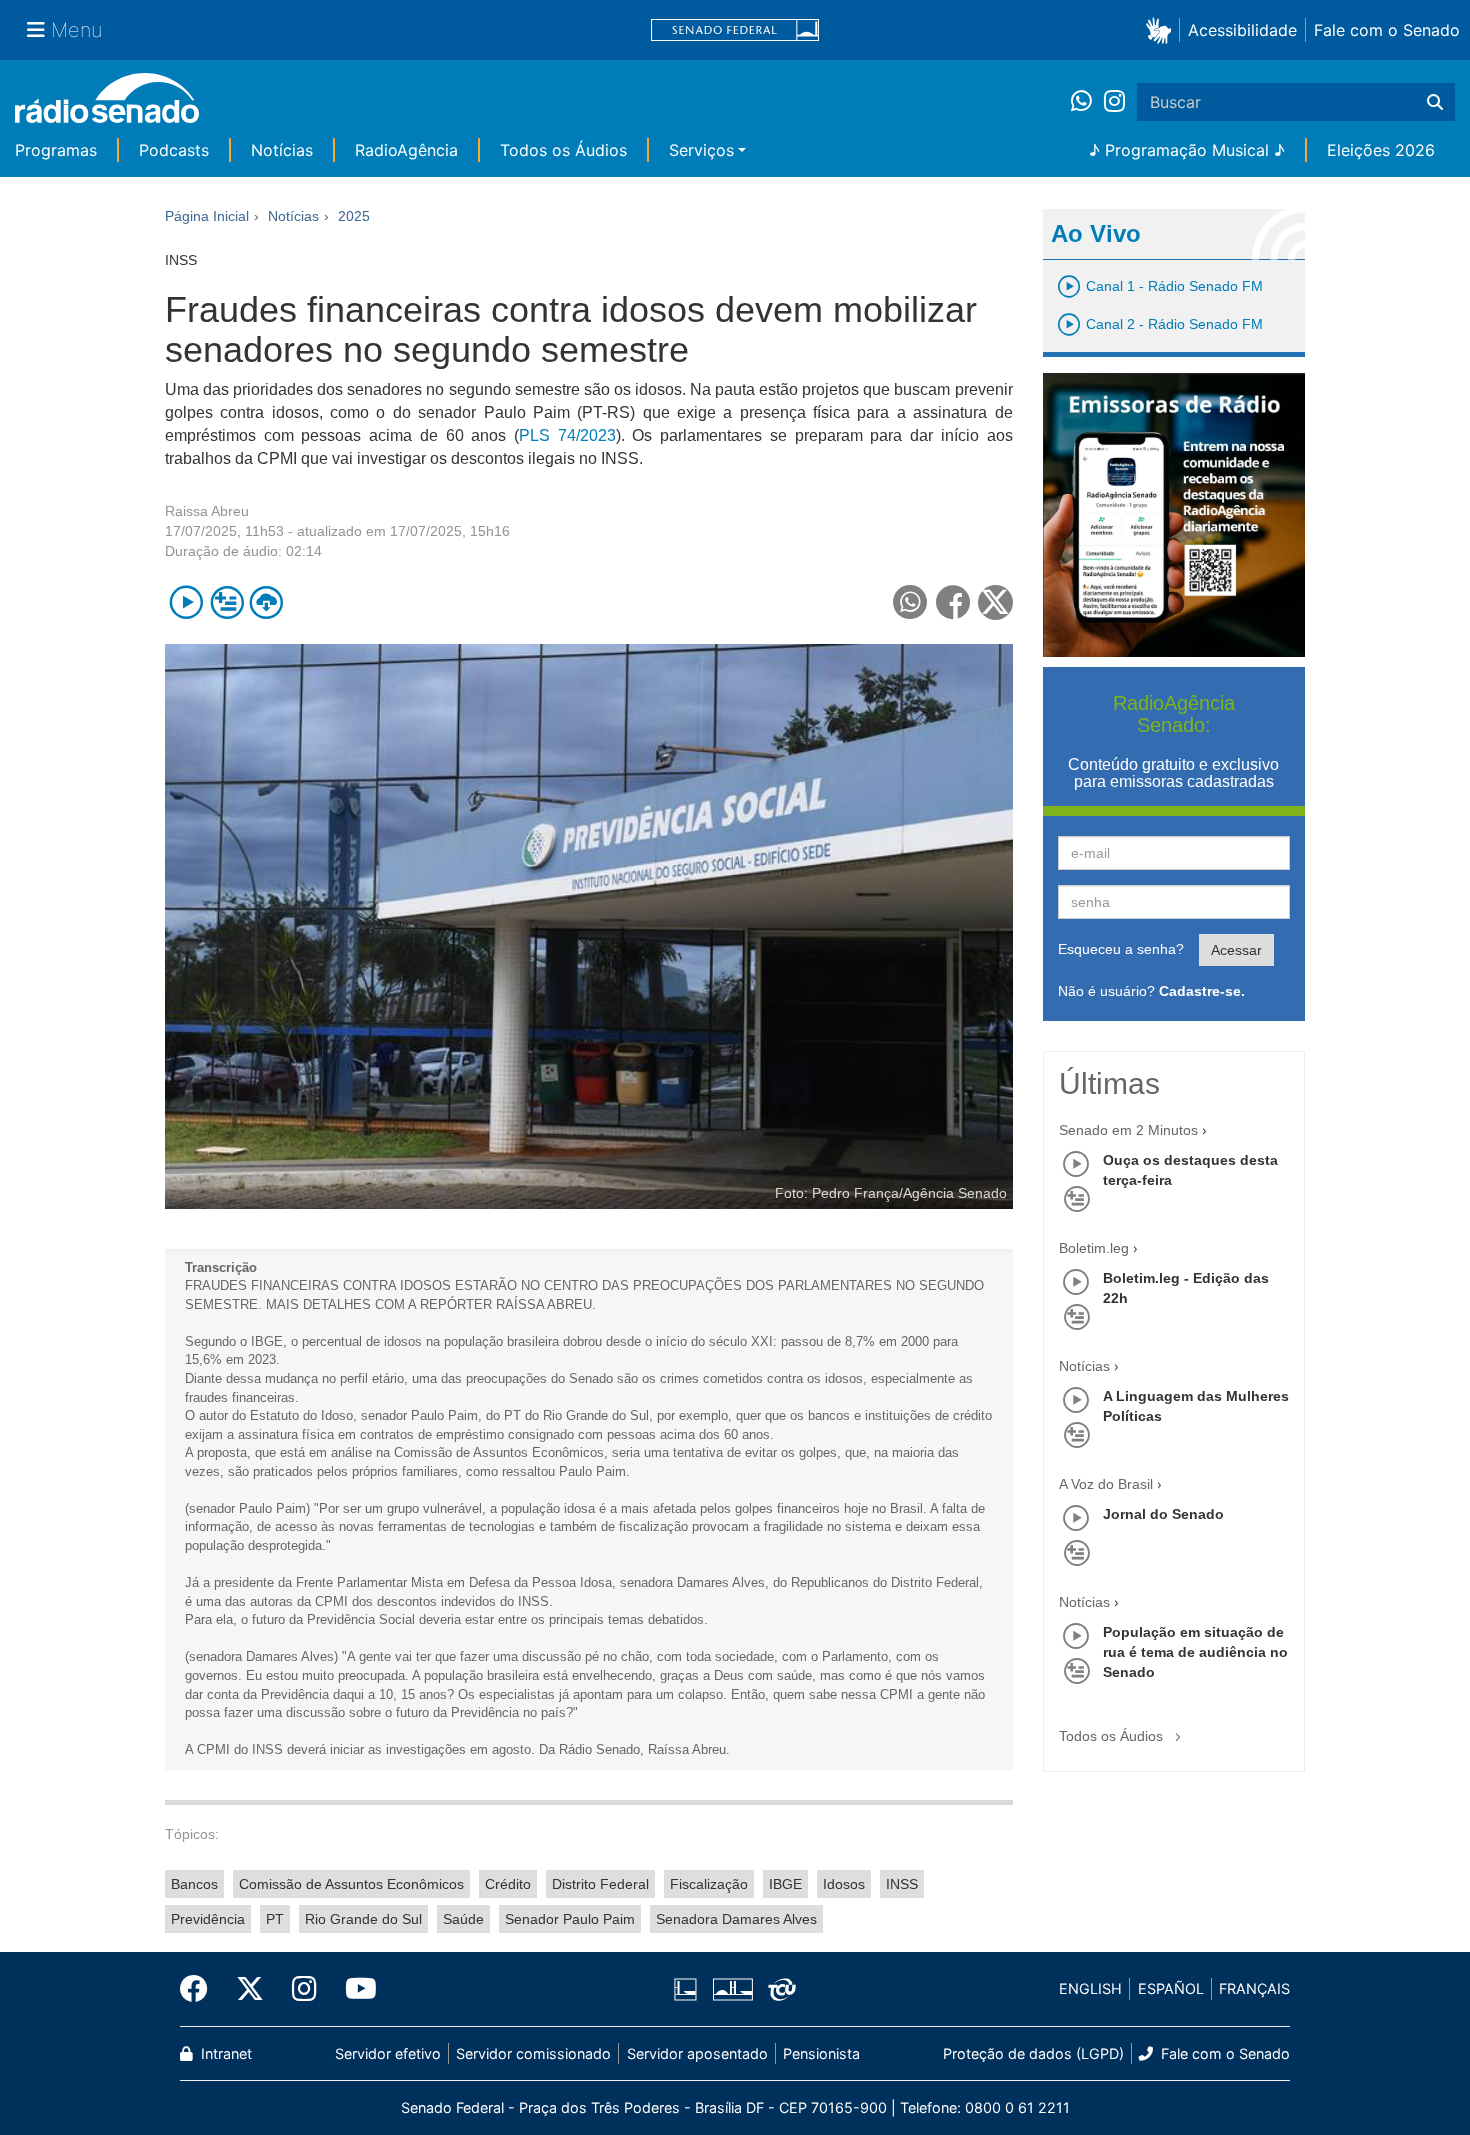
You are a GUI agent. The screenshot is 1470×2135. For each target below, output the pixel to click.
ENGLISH (1090, 1988)
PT (275, 1919)
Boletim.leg (1094, 1248)
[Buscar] (1435, 102)
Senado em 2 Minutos (1128, 1130)
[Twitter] (250, 1989)
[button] (1162, 29)
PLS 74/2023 (567, 435)
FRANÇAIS (1254, 1988)
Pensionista (821, 2053)
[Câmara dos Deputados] (689, 1989)
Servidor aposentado (697, 2053)
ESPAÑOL (1171, 1988)
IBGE (785, 1884)
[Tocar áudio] (186, 602)
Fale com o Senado (1387, 30)
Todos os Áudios (563, 150)
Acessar (1236, 950)
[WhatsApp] (1087, 102)
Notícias (282, 150)
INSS (902, 1884)
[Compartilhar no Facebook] (953, 602)
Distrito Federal (600, 1884)
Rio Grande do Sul (363, 1919)
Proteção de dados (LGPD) (1033, 2053)
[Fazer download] (266, 602)
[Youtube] (354, 1989)
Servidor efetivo (388, 2053)
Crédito (508, 1884)
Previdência (208, 1919)
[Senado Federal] (735, 30)
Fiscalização (709, 1884)
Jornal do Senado (1163, 1514)
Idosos (844, 1884)
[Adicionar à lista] (226, 602)
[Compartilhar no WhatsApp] (910, 602)
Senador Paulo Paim (570, 1919)
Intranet (224, 2053)
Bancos (194, 1884)
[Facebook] (201, 1989)
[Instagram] (1114, 102)
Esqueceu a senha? (1121, 949)
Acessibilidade (1242, 30)
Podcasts (174, 150)
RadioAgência (406, 150)
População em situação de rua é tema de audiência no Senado (1195, 1652)
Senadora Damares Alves (736, 1919)
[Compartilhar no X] (995, 602)
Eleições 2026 (1381, 150)
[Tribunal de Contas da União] (778, 1989)
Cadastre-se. (1202, 991)
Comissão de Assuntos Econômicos (351, 1884)
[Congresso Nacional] (732, 1989)
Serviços (701, 150)
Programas (56, 150)
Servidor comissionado (533, 2053)
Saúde (463, 1919)
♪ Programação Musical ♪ (1187, 150)
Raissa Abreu (207, 511)
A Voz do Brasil (1106, 1484)
